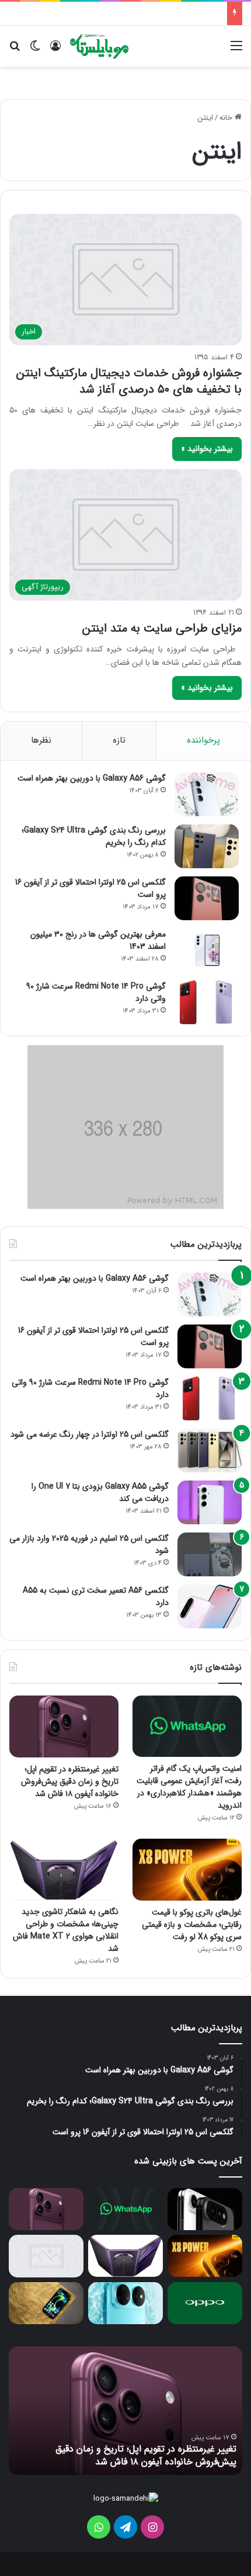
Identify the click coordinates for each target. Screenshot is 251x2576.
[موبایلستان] (99, 46)
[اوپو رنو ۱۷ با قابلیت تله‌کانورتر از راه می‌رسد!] (205, 2303)
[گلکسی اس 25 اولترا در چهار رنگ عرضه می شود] (210, 1450)
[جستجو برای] (15, 51)
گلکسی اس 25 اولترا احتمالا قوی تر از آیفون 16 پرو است (90, 888)
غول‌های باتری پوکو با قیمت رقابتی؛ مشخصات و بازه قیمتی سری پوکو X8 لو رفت (192, 1925)
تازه (119, 740)
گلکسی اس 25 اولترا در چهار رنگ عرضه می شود (90, 1434)
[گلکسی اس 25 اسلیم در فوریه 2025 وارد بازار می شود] (210, 1554)
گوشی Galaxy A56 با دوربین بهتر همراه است (92, 778)
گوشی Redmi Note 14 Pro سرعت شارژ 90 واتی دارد (96, 992)
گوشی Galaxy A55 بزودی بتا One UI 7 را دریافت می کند (100, 1492)
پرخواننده (203, 740)
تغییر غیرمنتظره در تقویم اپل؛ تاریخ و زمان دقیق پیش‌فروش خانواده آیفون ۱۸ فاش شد (70, 1781)
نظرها (41, 740)
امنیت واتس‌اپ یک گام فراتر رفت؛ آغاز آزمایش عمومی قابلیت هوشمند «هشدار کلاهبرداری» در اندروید (189, 1787)
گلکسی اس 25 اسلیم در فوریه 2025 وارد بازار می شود (89, 1544)
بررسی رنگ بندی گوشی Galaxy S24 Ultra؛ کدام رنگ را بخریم (94, 836)
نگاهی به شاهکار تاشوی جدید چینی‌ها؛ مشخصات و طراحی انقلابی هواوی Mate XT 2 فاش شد (66, 1930)
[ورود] (55, 51)
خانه (227, 118)
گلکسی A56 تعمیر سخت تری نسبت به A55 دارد (96, 1596)
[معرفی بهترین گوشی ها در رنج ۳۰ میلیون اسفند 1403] (207, 950)
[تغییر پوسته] (35, 51)
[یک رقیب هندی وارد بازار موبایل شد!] (46, 2256)
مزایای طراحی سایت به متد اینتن (162, 628)
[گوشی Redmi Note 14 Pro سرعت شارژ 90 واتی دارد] (207, 1002)
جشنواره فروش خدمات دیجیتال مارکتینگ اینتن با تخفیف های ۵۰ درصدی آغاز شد (129, 381)
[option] (125, 2411)
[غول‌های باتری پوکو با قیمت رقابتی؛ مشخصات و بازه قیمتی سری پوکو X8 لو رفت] (187, 1869)
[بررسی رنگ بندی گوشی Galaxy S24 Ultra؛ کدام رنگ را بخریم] (207, 846)
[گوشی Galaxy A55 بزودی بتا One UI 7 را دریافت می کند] (210, 1502)
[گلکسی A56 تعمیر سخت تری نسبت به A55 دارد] (210, 1606)
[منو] (236, 51)
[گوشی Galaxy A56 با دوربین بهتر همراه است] (207, 794)
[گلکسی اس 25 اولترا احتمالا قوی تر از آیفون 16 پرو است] (207, 898)
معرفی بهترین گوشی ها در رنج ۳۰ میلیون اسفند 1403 (98, 940)
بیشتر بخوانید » (207, 449)
